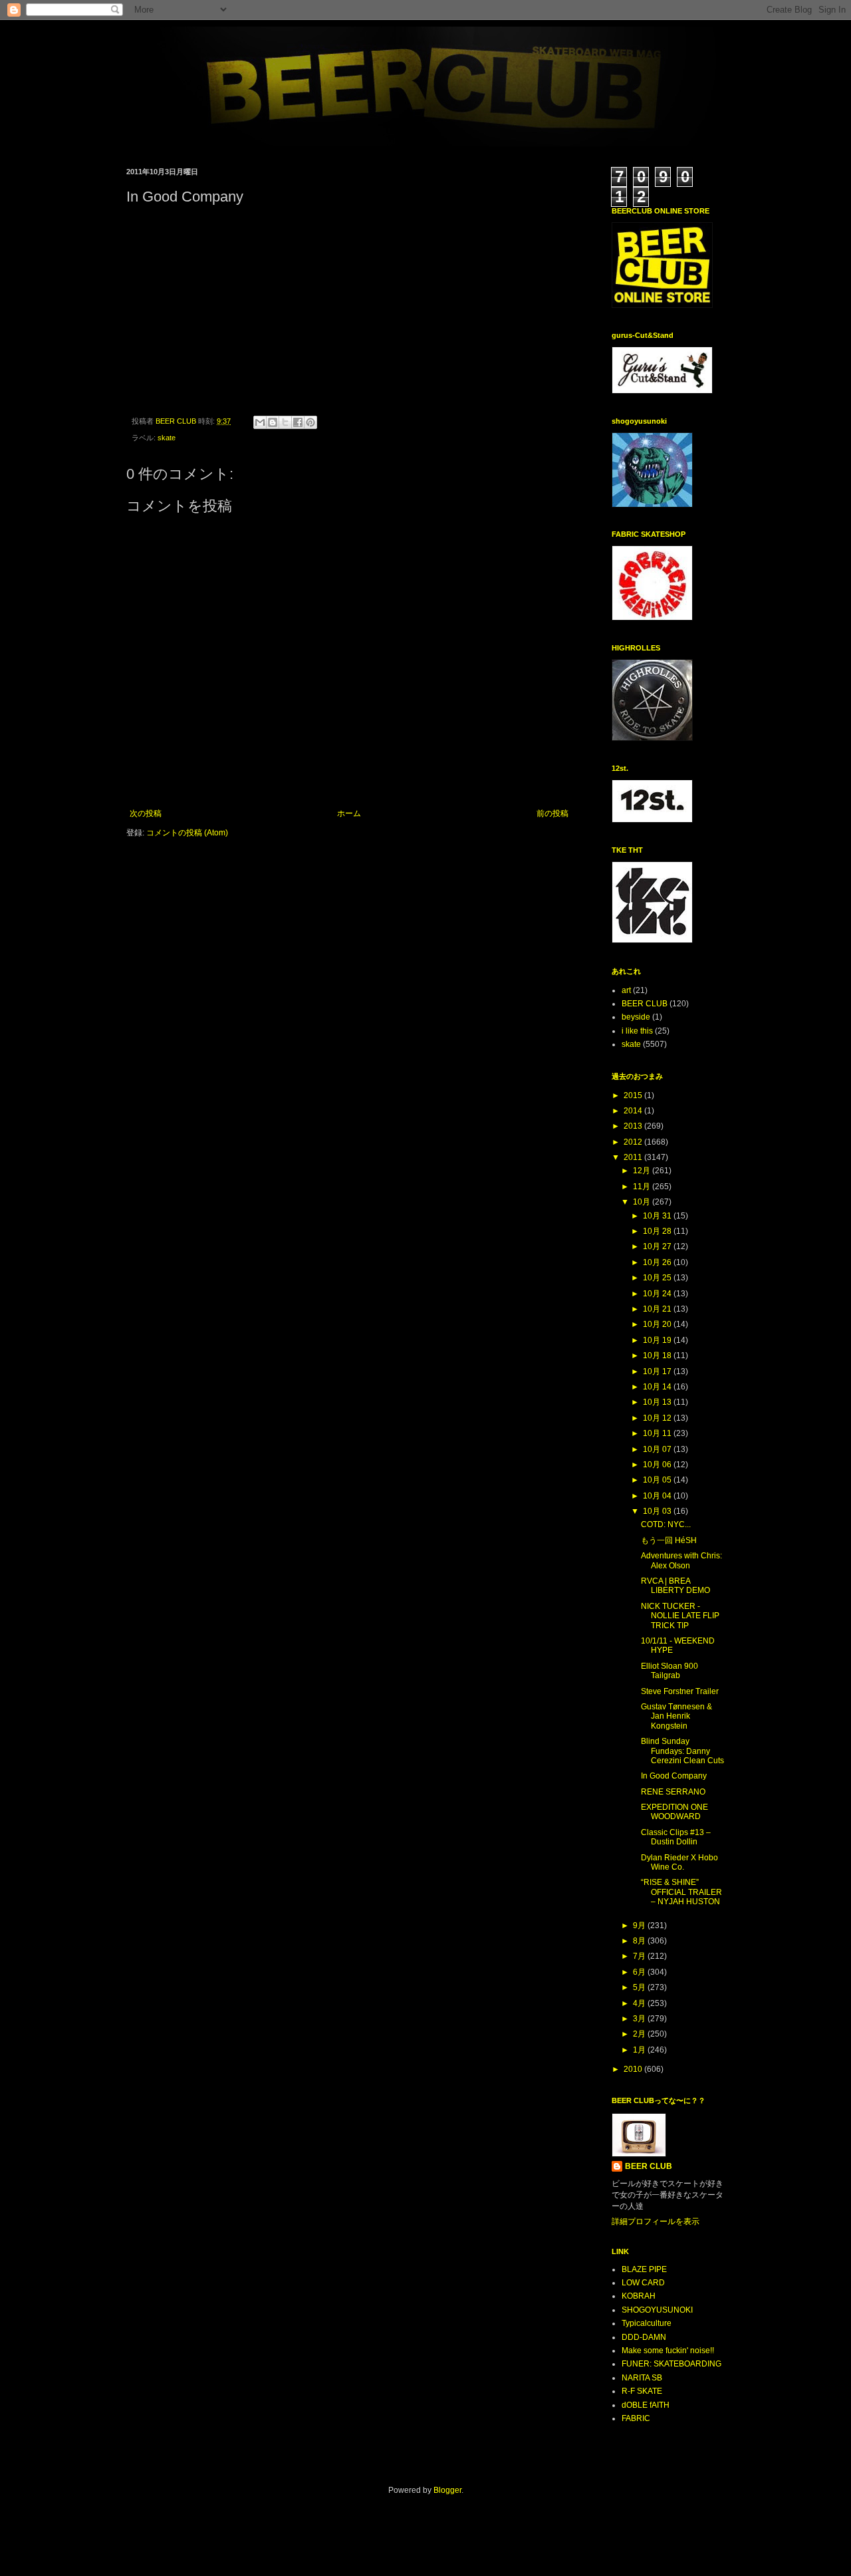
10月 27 (658, 1246)
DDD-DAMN (644, 2337)
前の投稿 (552, 813)
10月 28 (658, 1231)
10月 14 (658, 1387)
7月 (640, 1956)
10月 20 (658, 1324)
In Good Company (674, 1776)
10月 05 (658, 1480)
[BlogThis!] (273, 422)
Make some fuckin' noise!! (668, 2351)
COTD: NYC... (666, 1524)
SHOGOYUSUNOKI (657, 2310)
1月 (640, 2050)
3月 (640, 2019)
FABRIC (636, 2418)
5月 (640, 1987)
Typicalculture (647, 2323)
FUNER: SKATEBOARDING (671, 2364)
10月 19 (658, 1340)
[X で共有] (285, 422)
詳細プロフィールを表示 (656, 2221)
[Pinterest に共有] (310, 422)
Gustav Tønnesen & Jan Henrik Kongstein (676, 1716)
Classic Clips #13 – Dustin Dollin (676, 1837)
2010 (634, 2069)
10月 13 (658, 1402)
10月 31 (658, 1216)
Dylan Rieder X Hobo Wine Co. (679, 1862)
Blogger (447, 2490)
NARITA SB (642, 2378)
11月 (643, 1187)
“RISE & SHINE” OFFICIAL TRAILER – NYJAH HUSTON (681, 1892)
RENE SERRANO (673, 1792)
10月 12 (658, 1418)
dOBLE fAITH (646, 2405)
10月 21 (658, 1309)
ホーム (349, 813)
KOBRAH (639, 2296)
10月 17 (658, 1371)
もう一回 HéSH (669, 1540)
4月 (640, 2003)
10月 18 (658, 1356)
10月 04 (658, 1496)
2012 (634, 1142)
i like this (637, 1031)
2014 (634, 1111)
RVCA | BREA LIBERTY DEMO (675, 1586)
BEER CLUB (645, 1004)
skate (167, 438)
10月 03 (658, 1511)
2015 (634, 1095)
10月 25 (658, 1278)
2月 (640, 2034)
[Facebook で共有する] (298, 422)
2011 (634, 1157)
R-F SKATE (642, 2391)
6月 (640, 1972)
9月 (640, 1926)
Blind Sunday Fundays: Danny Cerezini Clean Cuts (682, 1751)
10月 (643, 1202)
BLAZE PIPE (644, 2269)
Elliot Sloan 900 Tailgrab (669, 1671)
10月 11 (658, 1433)
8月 (640, 1941)
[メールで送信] (260, 422)
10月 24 (658, 1294)
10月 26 (658, 1262)
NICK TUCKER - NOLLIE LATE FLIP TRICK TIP (680, 1616)
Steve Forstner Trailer (680, 1691)
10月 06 (658, 1465)
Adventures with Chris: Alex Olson (681, 1560)
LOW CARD (643, 2283)
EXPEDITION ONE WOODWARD (674, 1812)
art (626, 990)
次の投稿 (146, 813)
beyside (636, 1017)
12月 (643, 1171)
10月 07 (658, 1449)
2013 (634, 1126)
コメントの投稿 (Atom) (187, 833)
